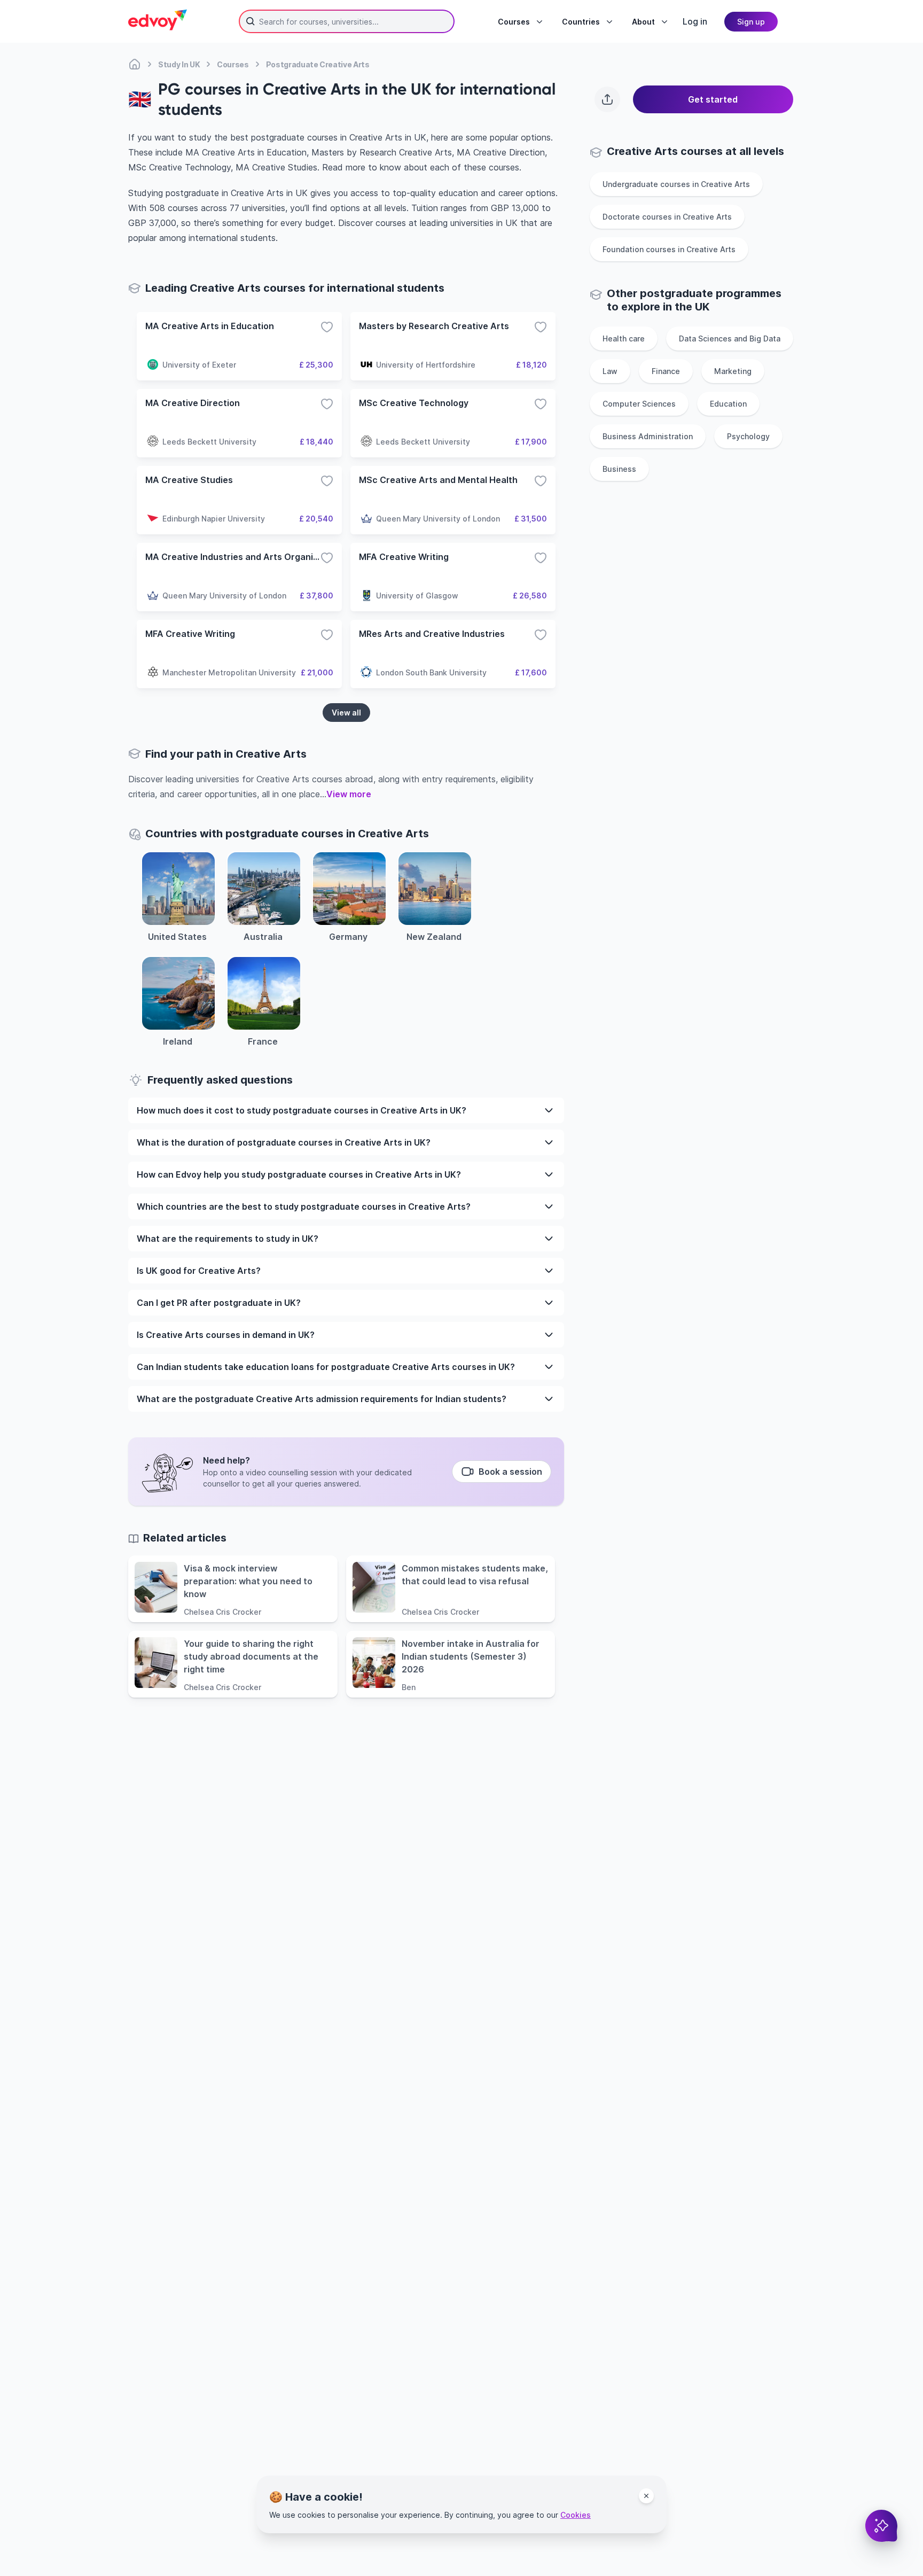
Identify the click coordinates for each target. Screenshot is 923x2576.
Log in (695, 21)
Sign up (751, 22)
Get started (713, 99)
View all (346, 713)
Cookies (576, 2515)
